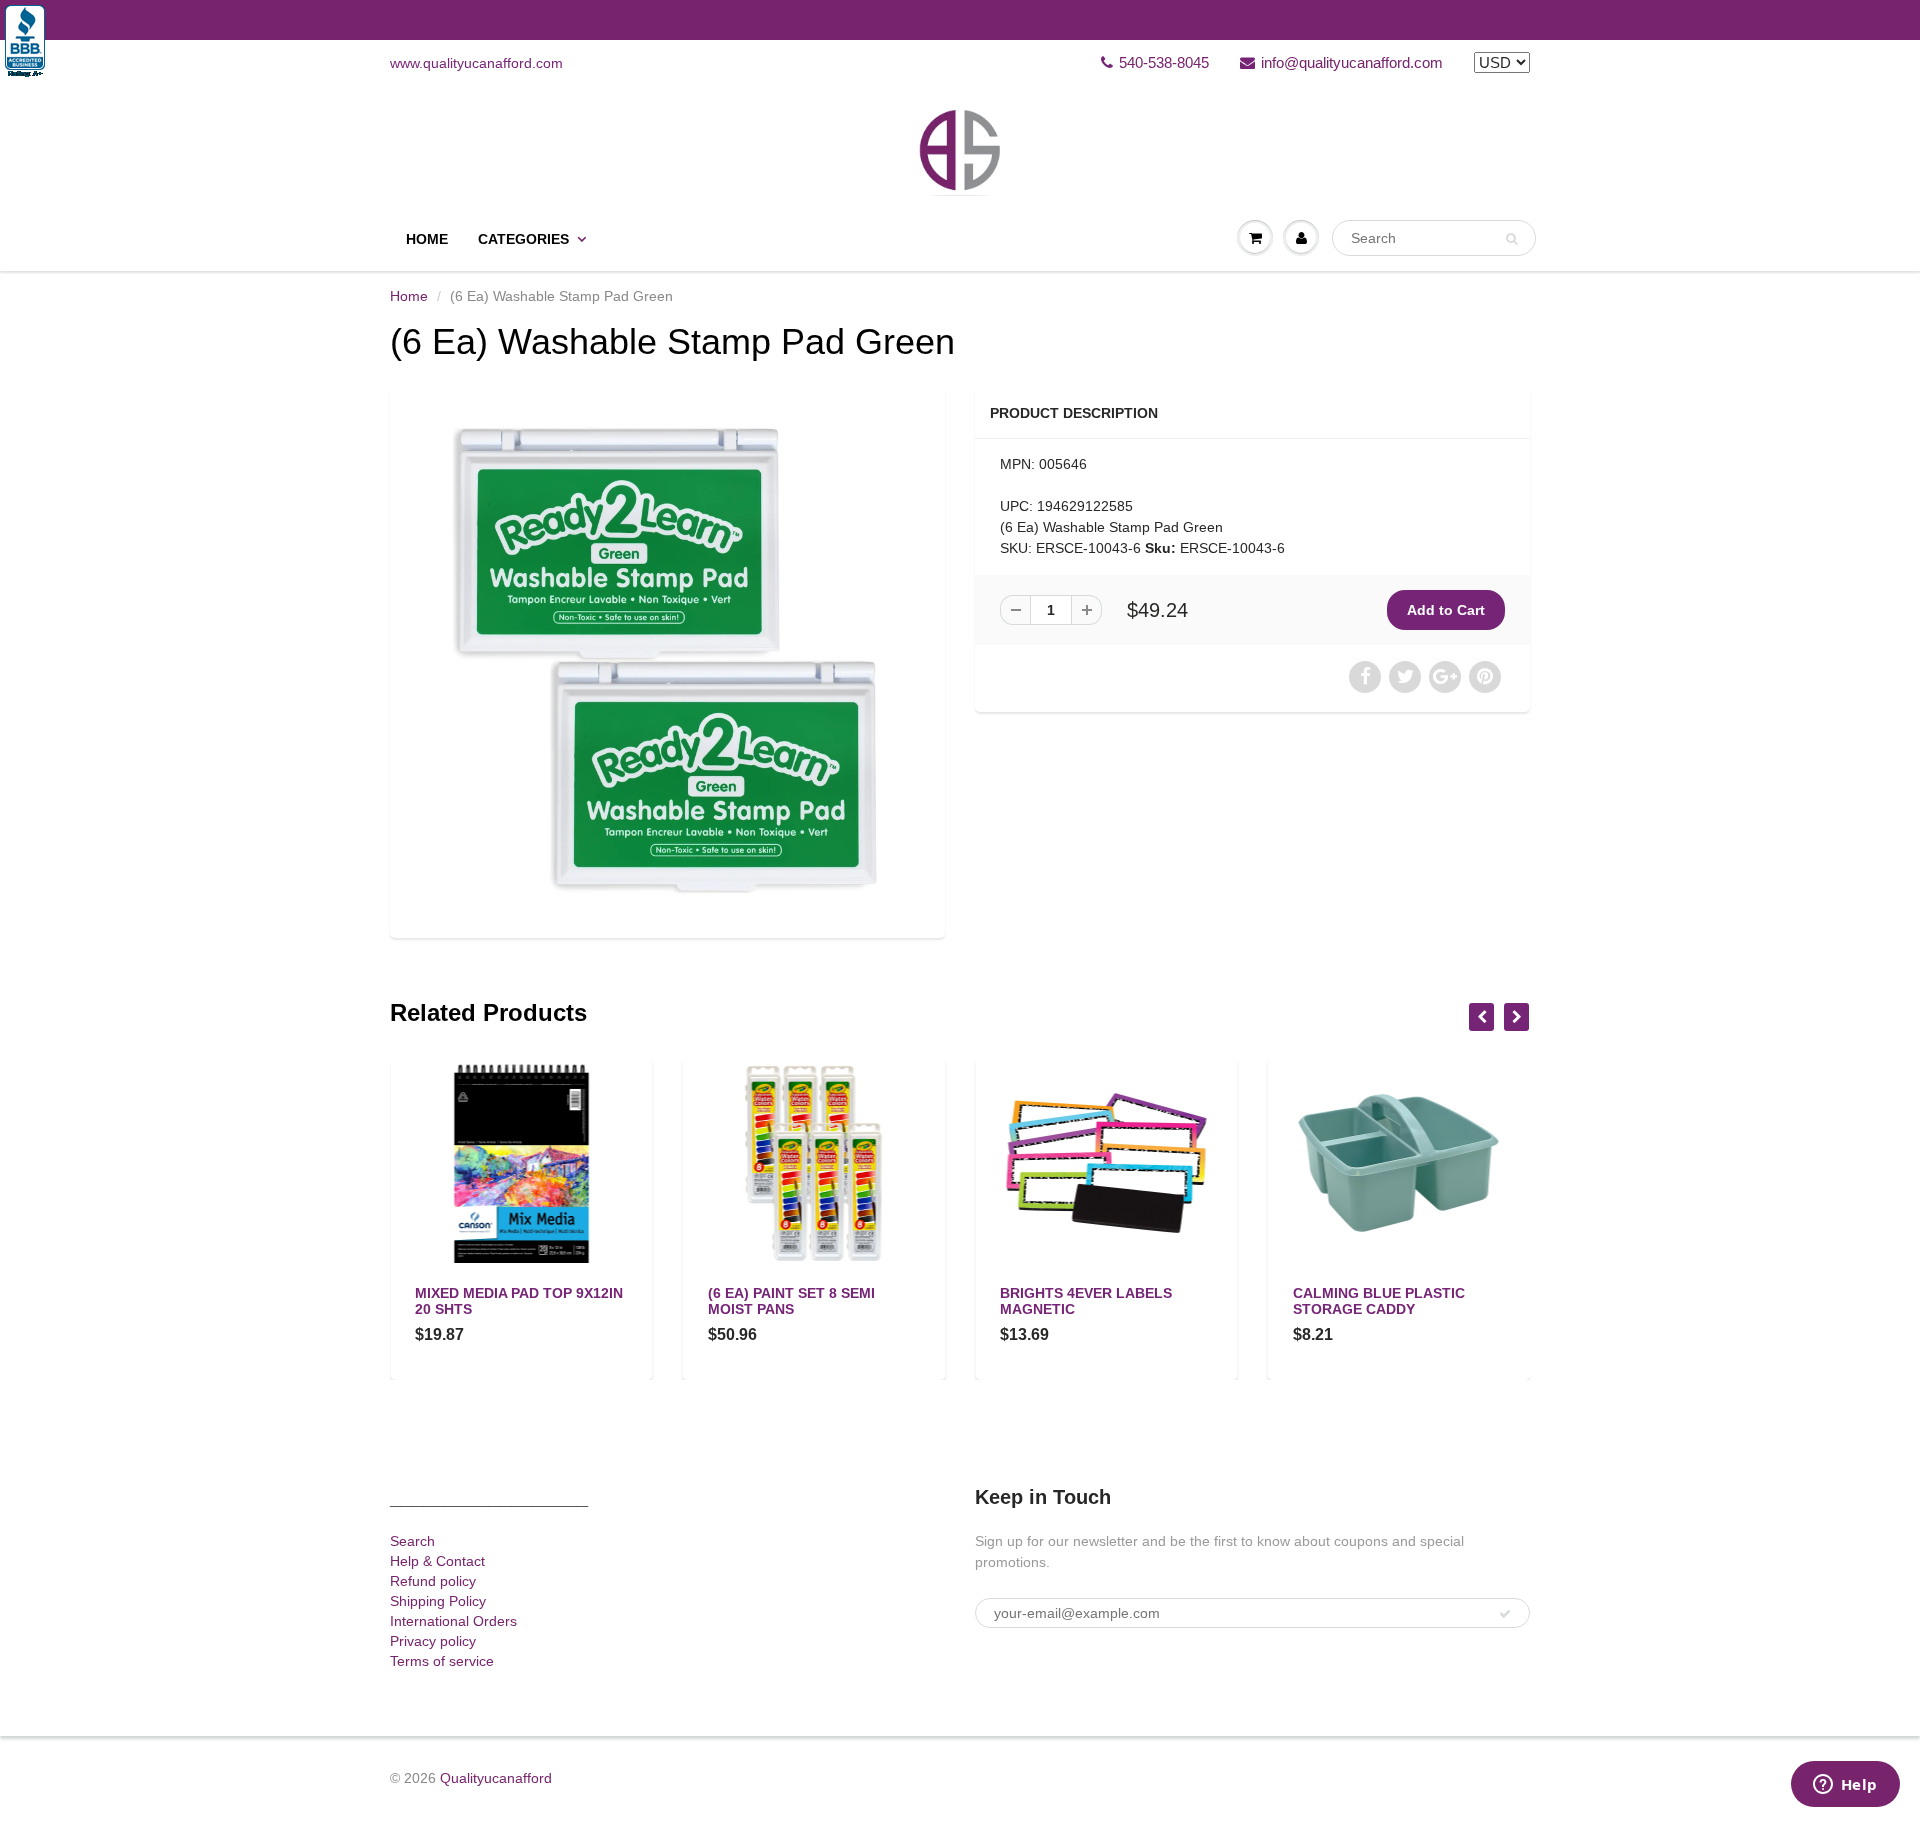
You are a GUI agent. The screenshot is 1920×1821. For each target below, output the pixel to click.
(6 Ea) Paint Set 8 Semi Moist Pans (791, 1301)
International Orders (453, 1621)
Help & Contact (437, 1561)
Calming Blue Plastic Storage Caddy (1379, 1301)
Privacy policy (433, 1641)
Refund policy (433, 1581)
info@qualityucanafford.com (1352, 62)
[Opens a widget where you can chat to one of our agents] (1845, 1786)
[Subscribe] (1505, 1614)
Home (427, 239)
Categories (523, 239)
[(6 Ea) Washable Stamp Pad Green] (667, 660)
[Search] (1511, 239)
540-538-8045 (1164, 62)
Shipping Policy (438, 1601)
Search (412, 1541)
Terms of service (442, 1661)
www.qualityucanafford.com (476, 63)
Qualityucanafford (496, 1778)
